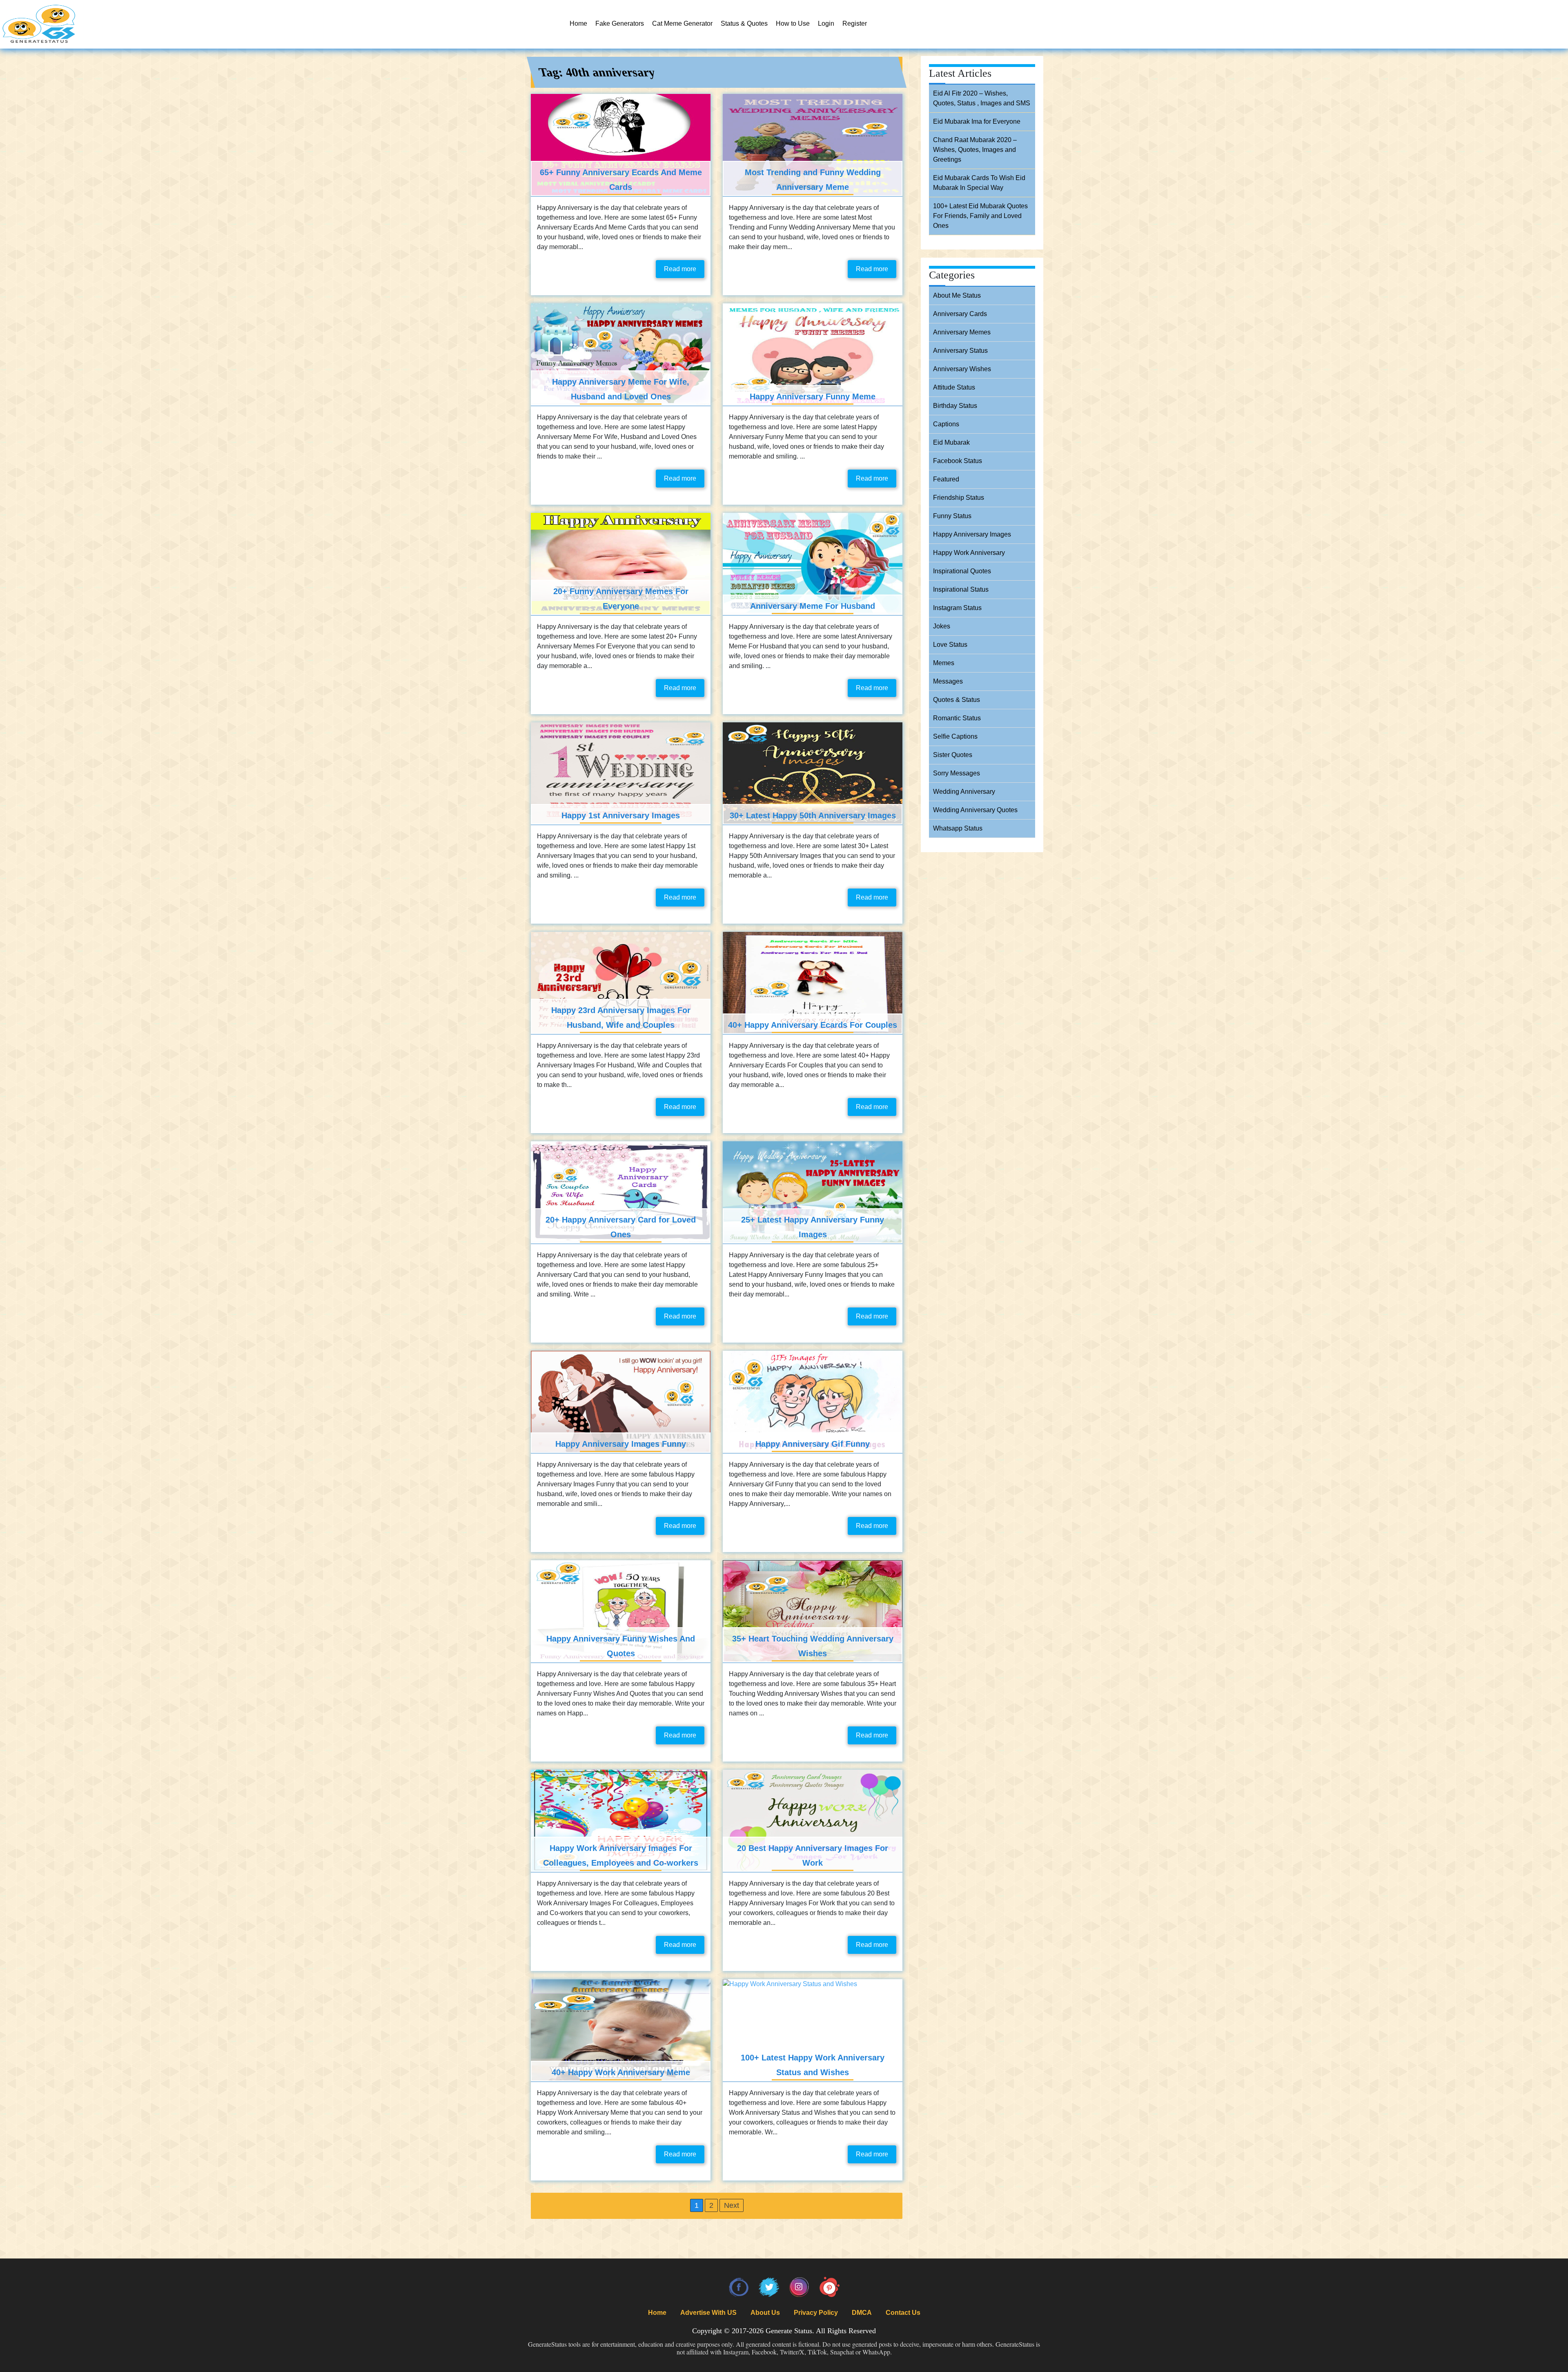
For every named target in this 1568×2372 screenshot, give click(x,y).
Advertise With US (708, 2313)
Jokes (942, 626)
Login (826, 23)
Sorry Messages (957, 773)
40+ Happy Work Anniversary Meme (621, 2072)
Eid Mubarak (951, 442)
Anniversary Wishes (962, 369)
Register (855, 23)
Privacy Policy (816, 2313)
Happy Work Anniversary (969, 553)
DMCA (862, 2313)
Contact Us (903, 2313)
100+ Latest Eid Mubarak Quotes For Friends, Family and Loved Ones (980, 216)
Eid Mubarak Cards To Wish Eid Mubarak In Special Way (979, 183)
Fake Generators (620, 23)
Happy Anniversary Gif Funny (813, 1444)
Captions (946, 424)
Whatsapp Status (958, 828)
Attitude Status (954, 387)
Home (578, 23)
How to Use (793, 23)
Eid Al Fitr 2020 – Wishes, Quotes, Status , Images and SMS (982, 98)
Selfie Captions (955, 736)
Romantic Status (957, 718)
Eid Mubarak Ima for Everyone (977, 121)
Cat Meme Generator (682, 23)
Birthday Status (955, 406)
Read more (680, 269)
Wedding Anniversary (964, 792)
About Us (765, 2313)
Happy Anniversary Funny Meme (813, 396)
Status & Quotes (744, 23)
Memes (944, 663)
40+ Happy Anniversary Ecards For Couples (813, 1025)
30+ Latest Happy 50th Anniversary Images (813, 815)
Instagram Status (957, 608)
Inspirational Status (961, 589)
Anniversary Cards (960, 314)
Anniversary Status (960, 351)
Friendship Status (959, 498)
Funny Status (952, 516)
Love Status (950, 645)
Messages (948, 681)
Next (732, 2205)
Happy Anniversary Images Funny (621, 1444)
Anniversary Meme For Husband (813, 606)
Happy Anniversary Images (972, 534)
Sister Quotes (953, 755)
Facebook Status (958, 461)
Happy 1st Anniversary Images (621, 815)
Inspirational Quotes (962, 571)
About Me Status (957, 295)
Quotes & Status (957, 700)
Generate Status (789, 2331)
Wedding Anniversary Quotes (975, 810)
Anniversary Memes (962, 332)
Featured (946, 479)
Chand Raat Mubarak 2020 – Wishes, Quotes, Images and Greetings (975, 150)
